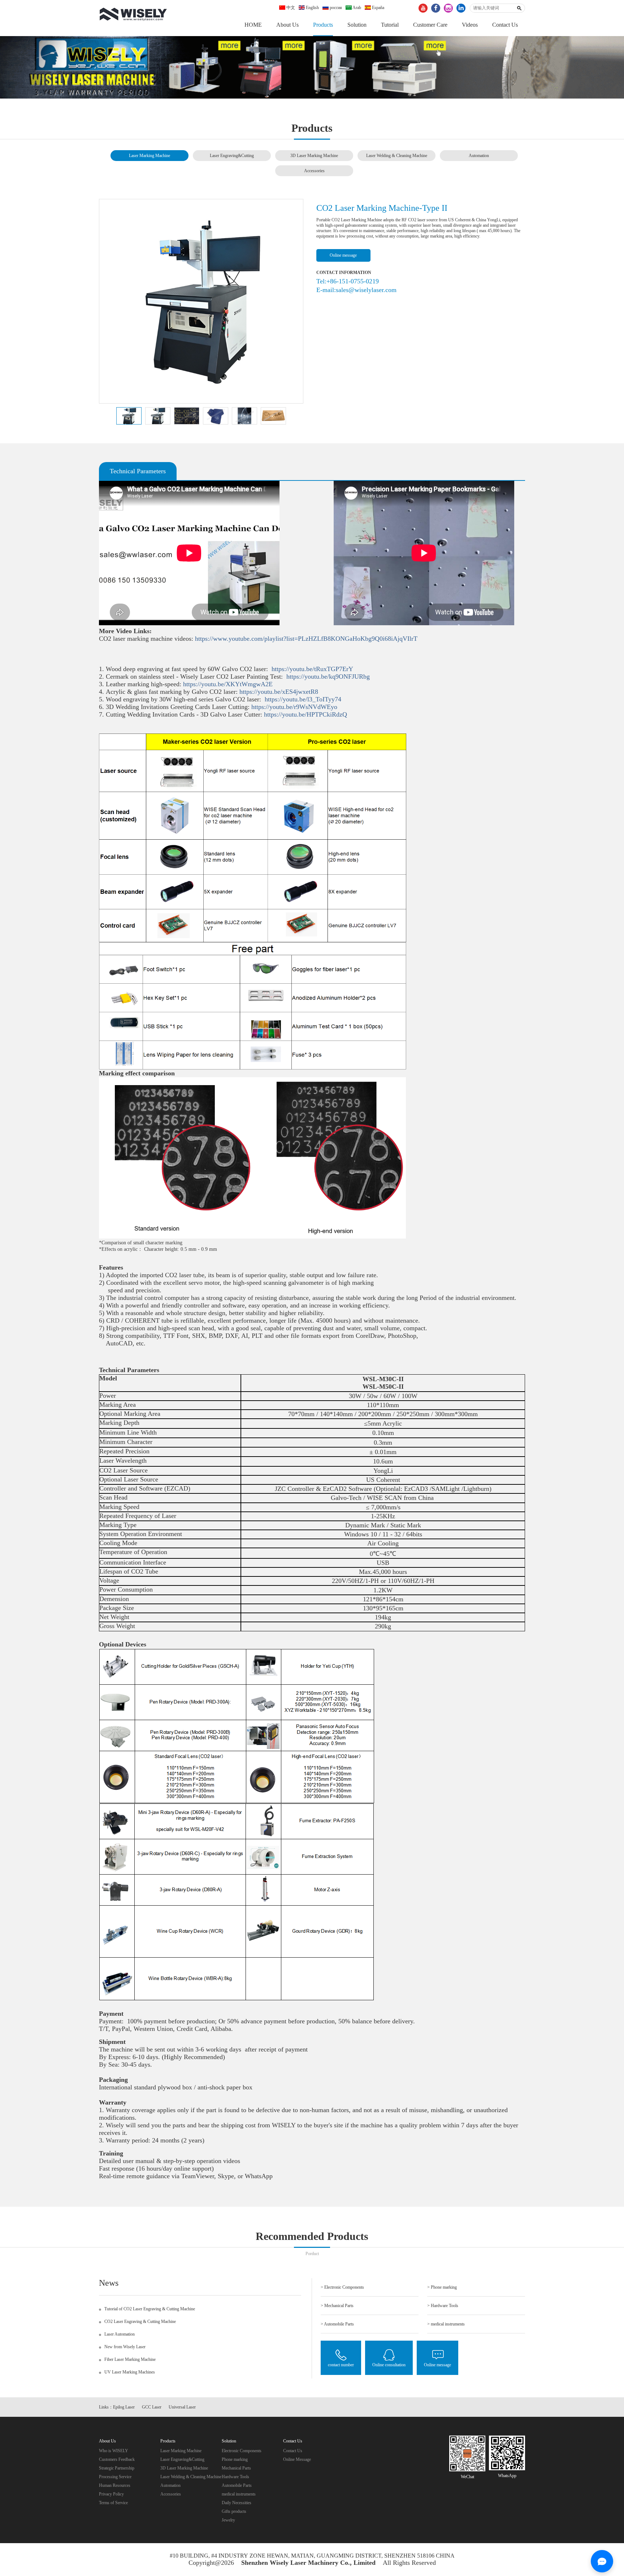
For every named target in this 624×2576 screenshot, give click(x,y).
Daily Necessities (237, 2503)
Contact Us (505, 25)
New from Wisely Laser (125, 2347)
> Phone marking (442, 2287)
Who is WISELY (114, 2451)
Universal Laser (182, 2407)
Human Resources (115, 2485)
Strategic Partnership (117, 2468)
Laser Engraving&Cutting (232, 156)
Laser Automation (120, 2334)
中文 (290, 8)
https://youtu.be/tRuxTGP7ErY (313, 669)
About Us (287, 25)
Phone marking (235, 2459)
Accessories (314, 171)
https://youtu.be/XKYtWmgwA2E (230, 684)
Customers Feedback (117, 2459)
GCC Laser (152, 2407)
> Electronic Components (342, 2287)
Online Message (297, 2459)
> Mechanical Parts (337, 2306)
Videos (470, 25)
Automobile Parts (237, 2485)
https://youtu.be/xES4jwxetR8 (281, 692)
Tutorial (390, 25)
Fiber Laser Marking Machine (130, 2359)
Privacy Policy (111, 2494)
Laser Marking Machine (149, 156)
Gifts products (234, 2511)
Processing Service (115, 2477)
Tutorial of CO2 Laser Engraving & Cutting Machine (150, 2309)
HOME (253, 25)
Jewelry (228, 2520)
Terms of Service (113, 2503)
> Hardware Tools (443, 2306)
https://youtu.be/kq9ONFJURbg (330, 676)
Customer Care (430, 25)
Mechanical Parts (236, 2468)
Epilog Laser (124, 2407)
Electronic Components (242, 2451)
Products (323, 25)
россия (335, 8)
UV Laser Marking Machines (130, 2372)
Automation (479, 156)
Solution (357, 25)
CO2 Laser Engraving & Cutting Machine (140, 2322)
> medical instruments (446, 2324)
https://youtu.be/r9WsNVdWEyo (296, 707)
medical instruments (239, 2494)
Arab (356, 8)
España (378, 8)
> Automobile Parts (337, 2324)
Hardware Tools (235, 2477)
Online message (343, 255)
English (312, 8)
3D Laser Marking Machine (314, 156)
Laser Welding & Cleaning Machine (397, 156)
